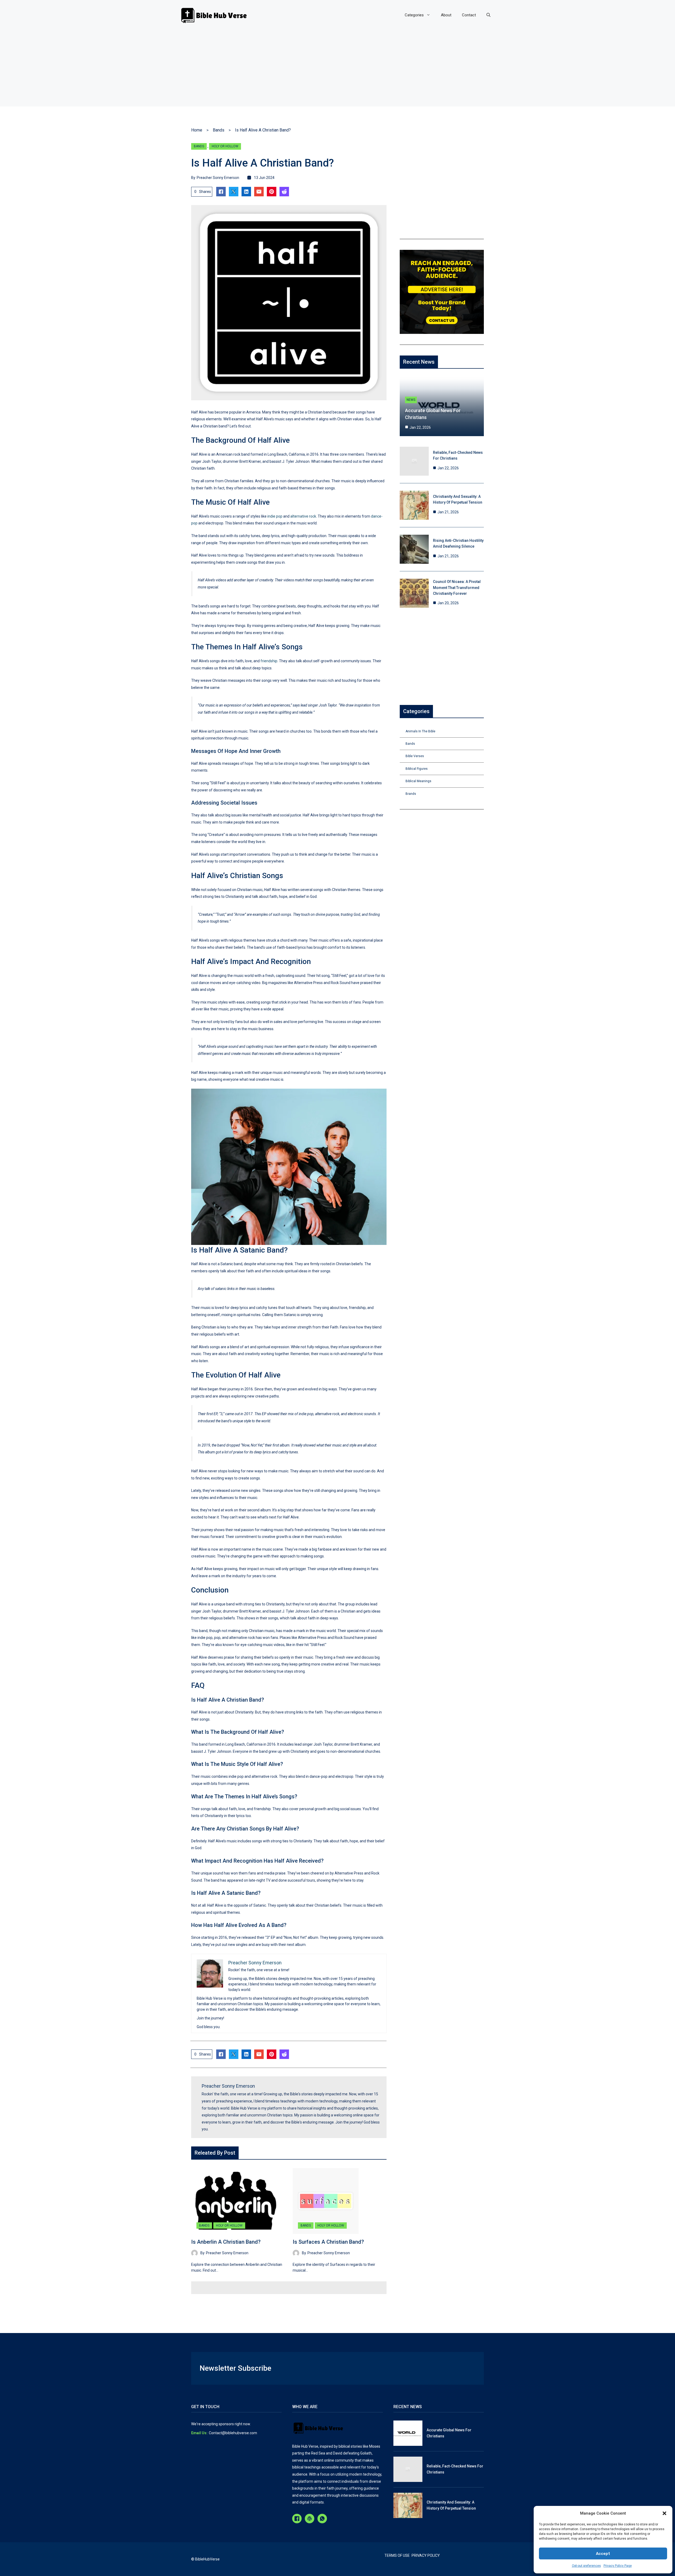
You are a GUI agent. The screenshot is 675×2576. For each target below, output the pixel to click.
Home (197, 130)
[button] (664, 2513)
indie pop (275, 516)
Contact (469, 15)
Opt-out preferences (586, 2566)
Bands (219, 130)
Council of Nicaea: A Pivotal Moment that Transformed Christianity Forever (457, 588)
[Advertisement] (337, 70)
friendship (269, 661)
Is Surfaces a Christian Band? (328, 2242)
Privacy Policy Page (618, 2566)
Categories (414, 15)
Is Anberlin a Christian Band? (226, 2242)
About (446, 15)
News (411, 400)
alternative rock (303, 516)
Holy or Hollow (225, 146)
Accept (603, 2554)
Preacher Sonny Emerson (218, 178)
